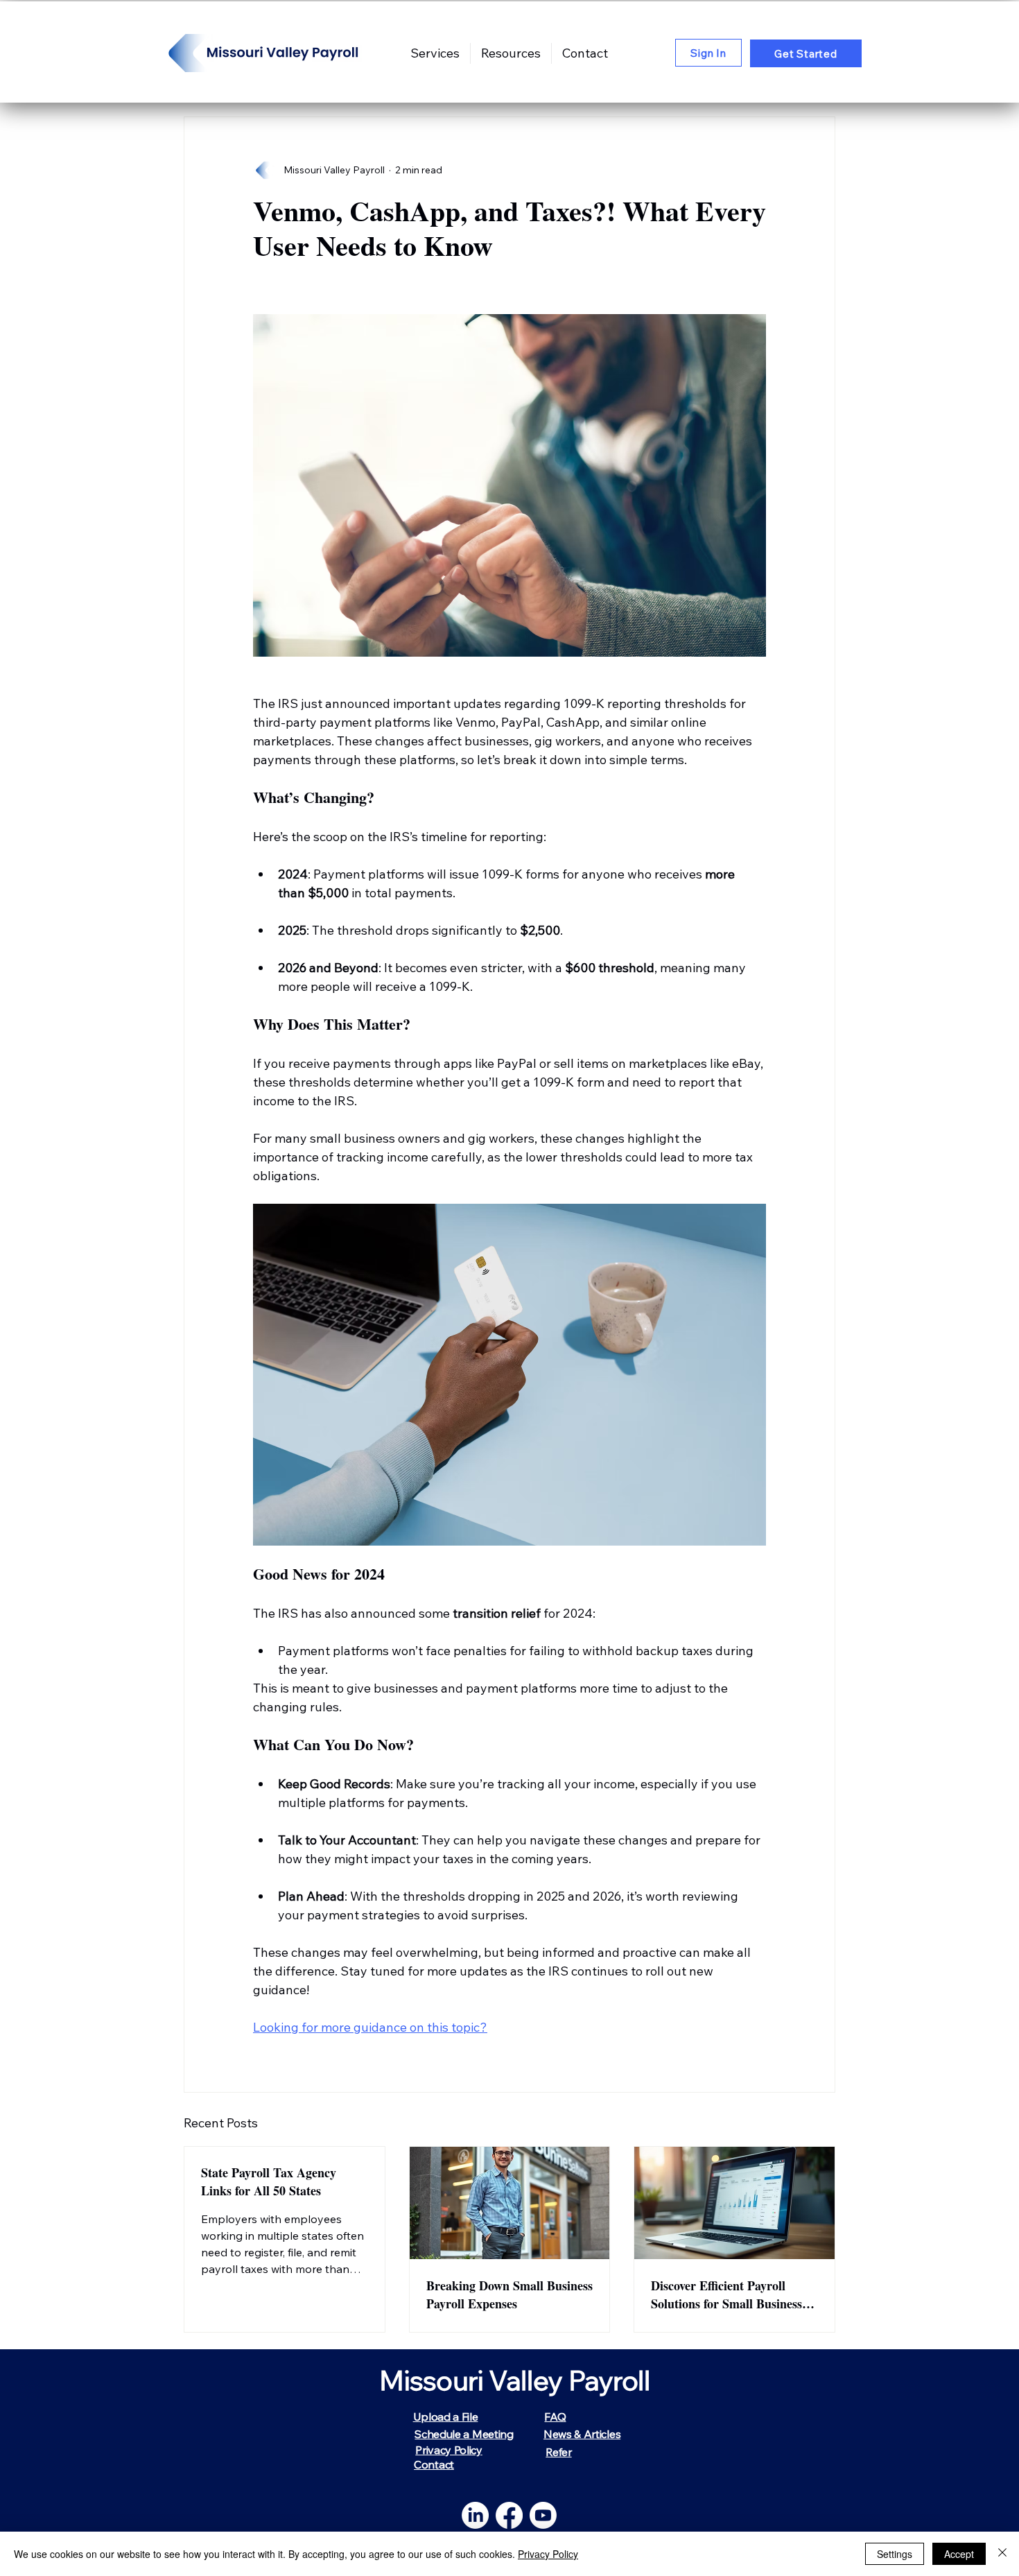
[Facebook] (509, 2515)
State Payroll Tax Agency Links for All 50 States (269, 2181)
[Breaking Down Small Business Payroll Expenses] (510, 2203)
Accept (959, 2554)
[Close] (1002, 2554)
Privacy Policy (548, 2554)
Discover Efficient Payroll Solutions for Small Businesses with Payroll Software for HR (732, 2294)
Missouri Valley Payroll (515, 2380)
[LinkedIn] (475, 2515)
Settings (895, 2554)
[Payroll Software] (734, 2203)
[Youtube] (543, 2515)
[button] (511, 53)
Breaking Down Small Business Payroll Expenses (509, 2294)
